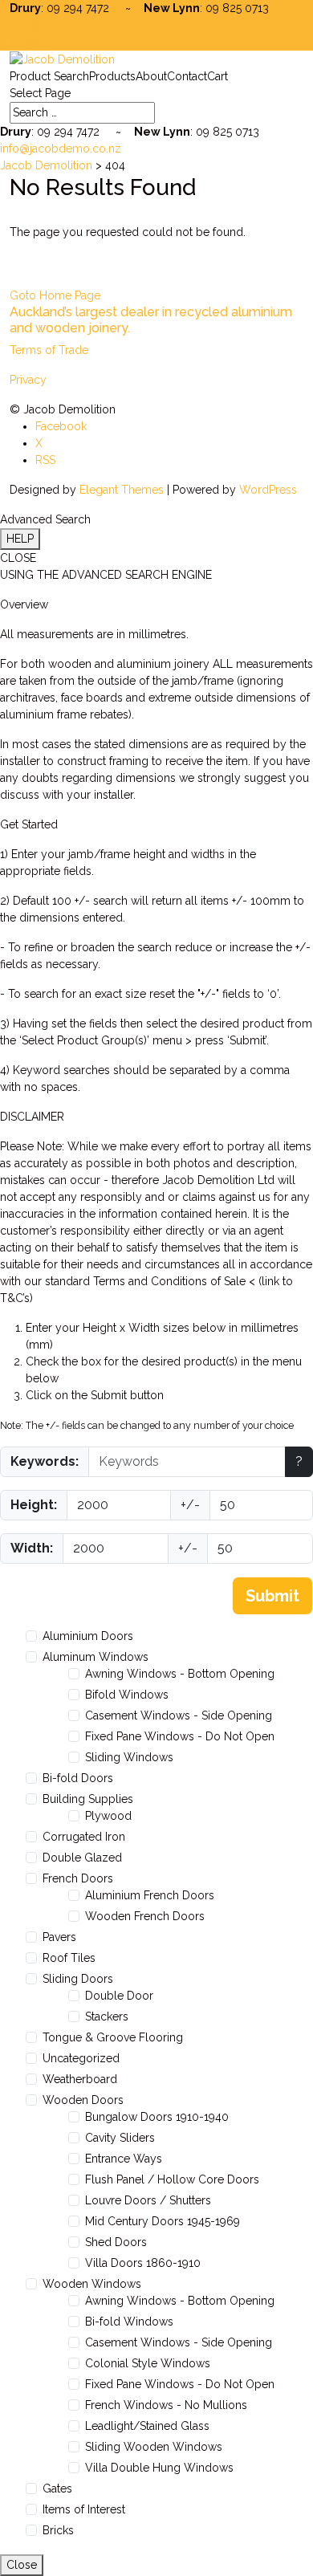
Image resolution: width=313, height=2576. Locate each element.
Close (22, 2565)
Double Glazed (82, 1858)
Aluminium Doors (88, 1636)
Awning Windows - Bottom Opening (180, 1674)
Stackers (107, 2016)
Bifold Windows (127, 1695)
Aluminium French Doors (150, 1895)
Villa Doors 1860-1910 (143, 2263)
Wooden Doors (83, 2100)
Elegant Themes (122, 490)
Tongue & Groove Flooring (113, 2037)
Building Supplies (88, 1799)
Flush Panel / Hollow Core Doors (172, 2179)
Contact (187, 76)
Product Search (49, 76)
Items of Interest (84, 2509)
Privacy (28, 380)
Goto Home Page (55, 295)
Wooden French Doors (145, 1916)
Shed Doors (116, 2242)
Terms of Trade (49, 350)
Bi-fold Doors (78, 1778)
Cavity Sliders (120, 2138)
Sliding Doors (78, 1979)
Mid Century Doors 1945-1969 (163, 2221)
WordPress (268, 490)
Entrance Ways (124, 2159)
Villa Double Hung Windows (159, 2468)
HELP (20, 539)
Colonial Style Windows (148, 2363)
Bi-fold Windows (129, 2322)
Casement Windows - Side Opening (179, 1715)
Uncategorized (81, 2058)
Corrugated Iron (84, 1837)
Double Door (119, 1996)
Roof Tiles (69, 1958)
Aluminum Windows (96, 1657)
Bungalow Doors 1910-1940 (157, 2117)
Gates (57, 2489)
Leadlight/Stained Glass (147, 2426)
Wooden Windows (92, 2284)
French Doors (78, 1878)
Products (112, 76)
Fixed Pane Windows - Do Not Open (180, 1736)
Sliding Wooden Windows (154, 2447)
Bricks (58, 2530)
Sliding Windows (129, 1757)
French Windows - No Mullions (166, 2405)
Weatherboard (80, 2079)
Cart (217, 76)
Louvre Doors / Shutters (148, 2200)
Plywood (108, 1816)
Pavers (59, 1937)
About (151, 76)
